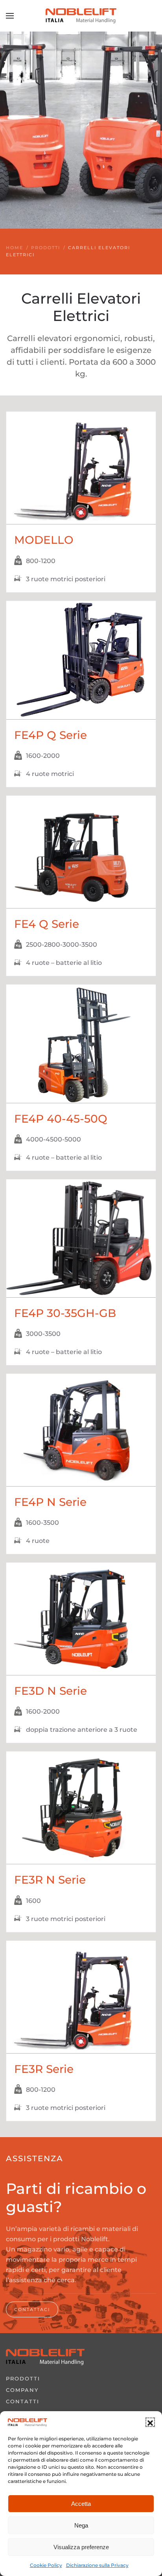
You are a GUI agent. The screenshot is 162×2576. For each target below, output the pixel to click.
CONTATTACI (32, 2309)
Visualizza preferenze (81, 2547)
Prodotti (23, 2378)
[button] (150, 2422)
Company (22, 2390)
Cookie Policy (46, 2565)
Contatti (23, 2401)
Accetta (81, 2504)
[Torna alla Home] (81, 16)
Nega (81, 2525)
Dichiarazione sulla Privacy (97, 2565)
